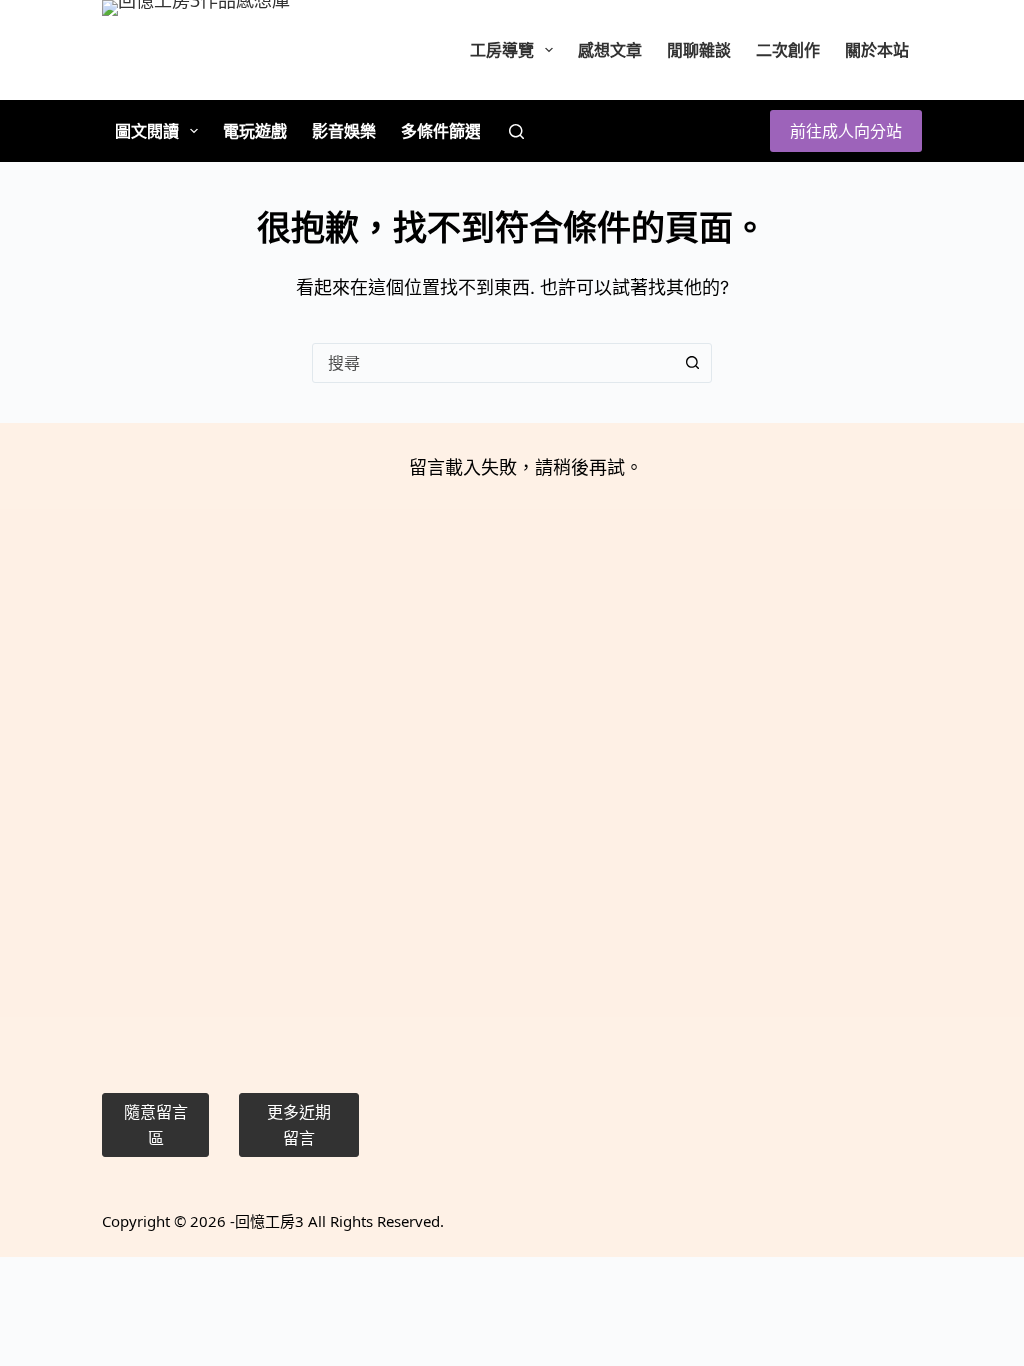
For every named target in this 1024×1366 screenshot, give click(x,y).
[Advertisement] (230, 753)
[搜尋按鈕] (692, 363)
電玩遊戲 (255, 131)
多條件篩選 (441, 131)
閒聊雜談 (699, 50)
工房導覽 (502, 50)
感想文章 (610, 50)
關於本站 (877, 50)
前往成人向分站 (846, 131)
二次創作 (788, 50)
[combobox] (493, 363)
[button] (155, 1125)
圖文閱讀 (147, 131)
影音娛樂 (344, 131)
